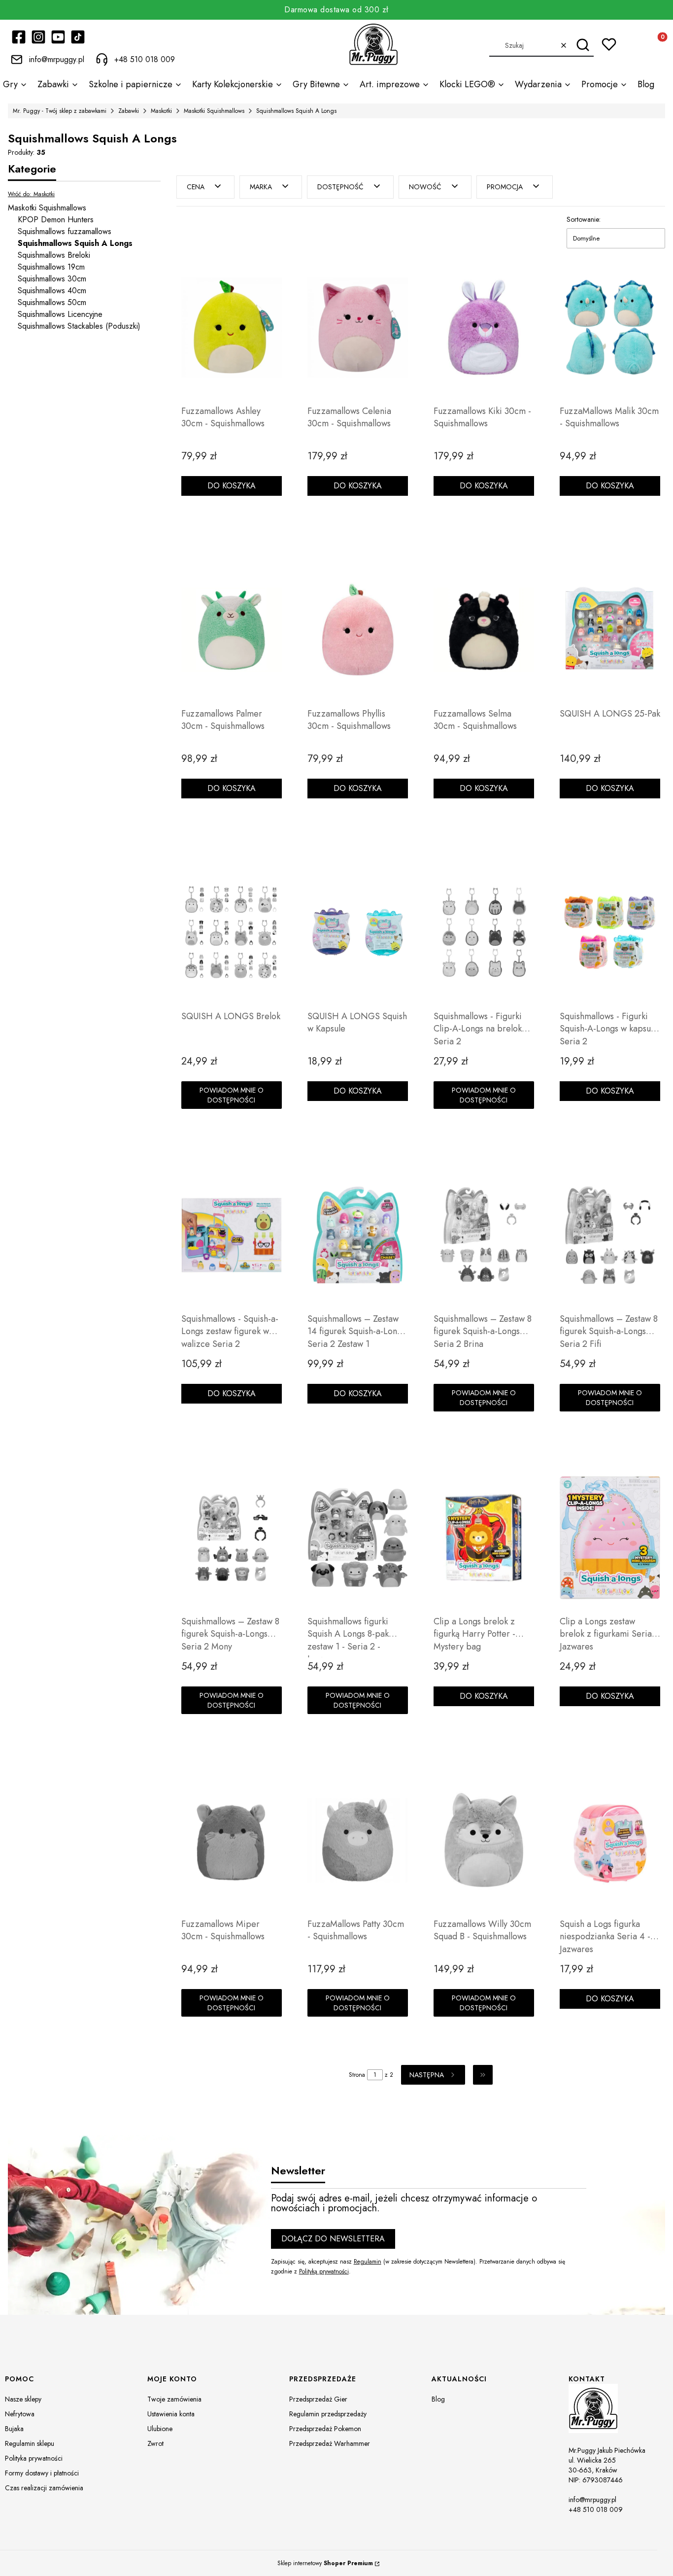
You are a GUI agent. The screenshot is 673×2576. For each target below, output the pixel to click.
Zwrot (155, 2443)
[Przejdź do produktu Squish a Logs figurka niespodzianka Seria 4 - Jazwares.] (610, 1840)
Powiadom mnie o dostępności (232, 1095)
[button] (583, 45)
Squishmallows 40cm (52, 291)
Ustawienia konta (171, 2414)
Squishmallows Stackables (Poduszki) (79, 326)
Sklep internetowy (325, 2563)
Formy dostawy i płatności (42, 2473)
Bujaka (14, 2429)
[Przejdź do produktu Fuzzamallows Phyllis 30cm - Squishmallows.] (358, 630)
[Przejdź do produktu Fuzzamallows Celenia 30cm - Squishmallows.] (358, 327)
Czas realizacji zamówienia (44, 2488)
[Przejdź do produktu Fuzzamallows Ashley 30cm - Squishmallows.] (232, 327)
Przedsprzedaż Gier (318, 2399)
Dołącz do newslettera (333, 2239)
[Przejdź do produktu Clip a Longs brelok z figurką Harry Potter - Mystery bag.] (484, 1538)
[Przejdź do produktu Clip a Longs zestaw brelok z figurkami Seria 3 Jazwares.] (610, 1538)
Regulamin (368, 2262)
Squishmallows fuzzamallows (65, 231)
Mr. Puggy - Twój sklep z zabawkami (60, 111)
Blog (438, 2399)
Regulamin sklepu (30, 2443)
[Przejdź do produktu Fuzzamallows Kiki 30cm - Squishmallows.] (484, 327)
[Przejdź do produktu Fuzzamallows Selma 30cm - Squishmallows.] (484, 630)
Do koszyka (232, 486)
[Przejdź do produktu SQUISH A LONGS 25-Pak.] (610, 630)
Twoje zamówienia (174, 2399)
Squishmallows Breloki (54, 255)
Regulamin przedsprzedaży (328, 2414)
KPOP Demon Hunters (56, 220)
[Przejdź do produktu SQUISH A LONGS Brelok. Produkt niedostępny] (232, 932)
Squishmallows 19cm (51, 267)
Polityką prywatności (324, 2271)
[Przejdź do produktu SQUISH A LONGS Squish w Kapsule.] (358, 932)
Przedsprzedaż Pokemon (325, 2429)
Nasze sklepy (23, 2399)
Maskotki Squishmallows (214, 111)
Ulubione (160, 2429)
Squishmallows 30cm (52, 279)
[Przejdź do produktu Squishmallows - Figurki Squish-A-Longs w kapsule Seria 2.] (610, 932)
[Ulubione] (609, 44)
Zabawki (129, 111)
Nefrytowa (20, 2414)
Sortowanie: (584, 219)
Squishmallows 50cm (52, 302)
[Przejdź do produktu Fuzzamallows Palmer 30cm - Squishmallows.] (232, 630)
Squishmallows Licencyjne (60, 314)
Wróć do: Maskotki (31, 194)
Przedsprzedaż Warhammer (330, 2443)
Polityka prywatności (34, 2458)
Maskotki (161, 111)
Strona (357, 2075)
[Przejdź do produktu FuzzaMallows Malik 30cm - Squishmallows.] (610, 327)
